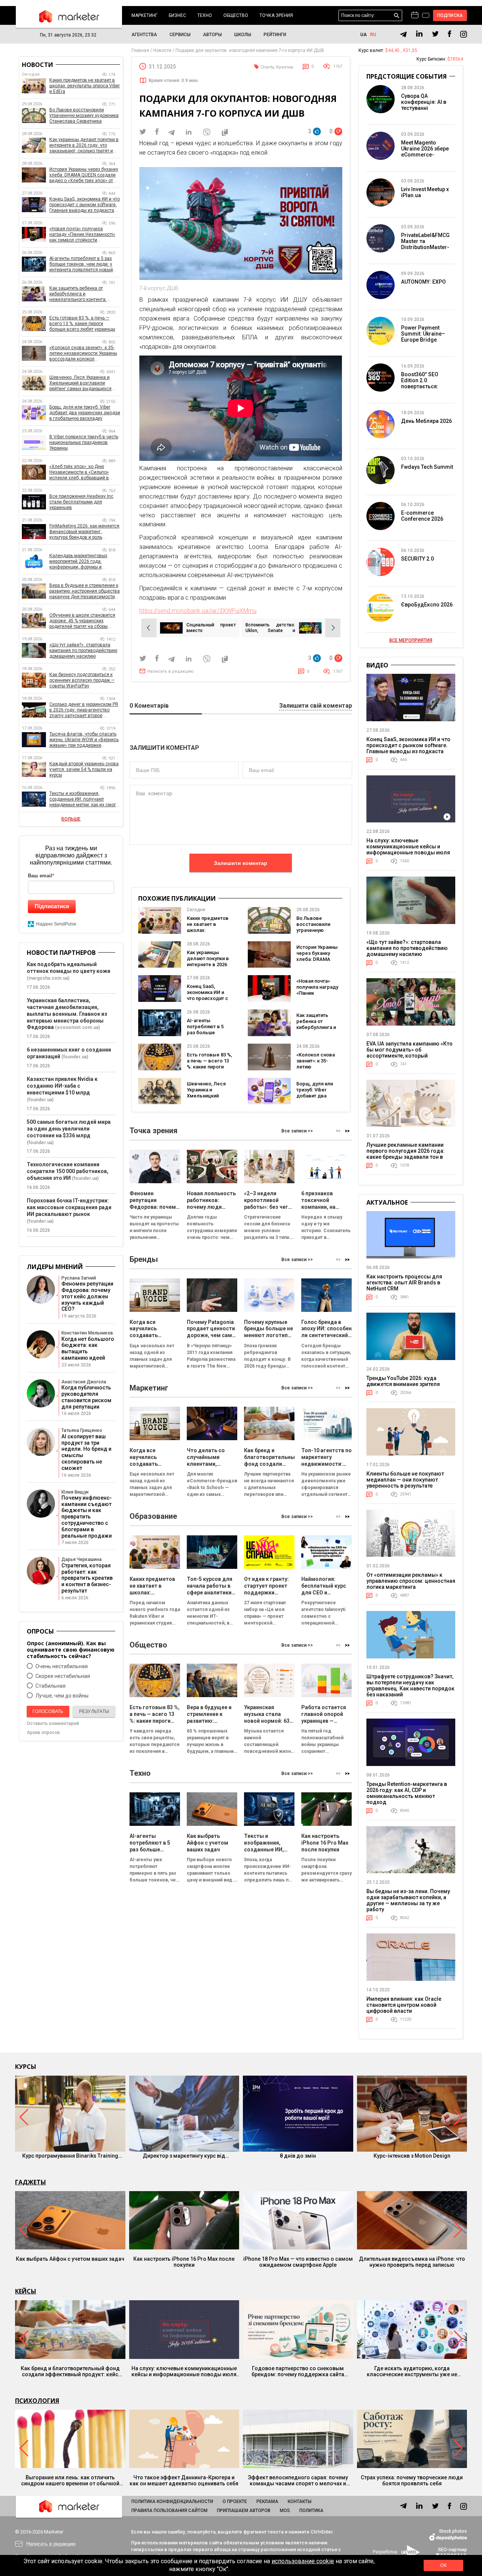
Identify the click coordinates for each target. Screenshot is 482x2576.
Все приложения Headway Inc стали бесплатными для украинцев (81, 502)
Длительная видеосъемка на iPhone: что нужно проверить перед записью (412, 2262)
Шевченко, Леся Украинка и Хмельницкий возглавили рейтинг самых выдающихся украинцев (80, 383)
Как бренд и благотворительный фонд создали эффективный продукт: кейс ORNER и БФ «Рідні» (70, 2371)
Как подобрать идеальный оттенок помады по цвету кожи (69, 968)
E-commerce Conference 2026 (422, 516)
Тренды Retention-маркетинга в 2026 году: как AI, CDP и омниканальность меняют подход (407, 1793)
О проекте (235, 2502)
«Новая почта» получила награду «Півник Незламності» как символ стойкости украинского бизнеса (82, 235)
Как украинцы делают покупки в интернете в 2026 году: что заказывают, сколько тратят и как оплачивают (84, 145)
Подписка (450, 15)
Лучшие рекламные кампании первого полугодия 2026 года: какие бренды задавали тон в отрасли (406, 1154)
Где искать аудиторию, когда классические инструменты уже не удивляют (412, 2371)
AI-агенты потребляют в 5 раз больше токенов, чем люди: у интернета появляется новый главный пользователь (81, 264)
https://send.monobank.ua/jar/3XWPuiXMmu (198, 611)
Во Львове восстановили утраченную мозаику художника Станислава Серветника (84, 116)
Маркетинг (144, 15)
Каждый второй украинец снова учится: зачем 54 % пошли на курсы (84, 769)
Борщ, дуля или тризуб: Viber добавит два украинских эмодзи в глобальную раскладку (85, 413)
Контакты (300, 2502)
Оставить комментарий (53, 1723)
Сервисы (180, 35)
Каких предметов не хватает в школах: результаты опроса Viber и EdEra (208, 933)
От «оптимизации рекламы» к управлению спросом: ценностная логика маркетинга (411, 1581)
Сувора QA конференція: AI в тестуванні (424, 102)
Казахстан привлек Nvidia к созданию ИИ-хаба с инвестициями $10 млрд (62, 1086)
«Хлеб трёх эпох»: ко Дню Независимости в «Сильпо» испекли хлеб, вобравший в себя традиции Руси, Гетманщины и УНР (79, 472)
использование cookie (303, 2561)
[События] (426, 16)
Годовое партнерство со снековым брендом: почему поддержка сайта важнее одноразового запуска (298, 2371)
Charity (267, 67)
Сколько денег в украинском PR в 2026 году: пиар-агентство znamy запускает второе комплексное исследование (84, 710)
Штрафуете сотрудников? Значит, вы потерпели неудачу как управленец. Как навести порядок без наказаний (410, 1685)
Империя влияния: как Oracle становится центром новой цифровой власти (404, 2005)
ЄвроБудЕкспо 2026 (427, 605)
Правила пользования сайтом (169, 2511)
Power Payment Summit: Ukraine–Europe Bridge (423, 334)
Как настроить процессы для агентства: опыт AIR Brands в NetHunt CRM (404, 1283)
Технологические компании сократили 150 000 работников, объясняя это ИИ (68, 1171)
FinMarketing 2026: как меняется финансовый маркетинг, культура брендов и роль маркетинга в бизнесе (84, 532)
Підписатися (52, 906)
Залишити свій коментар (316, 706)
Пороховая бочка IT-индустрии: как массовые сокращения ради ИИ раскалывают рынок (69, 1207)
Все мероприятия (411, 640)
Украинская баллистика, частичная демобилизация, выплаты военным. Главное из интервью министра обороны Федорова (67, 1014)
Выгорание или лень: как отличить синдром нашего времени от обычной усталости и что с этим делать (70, 2480)
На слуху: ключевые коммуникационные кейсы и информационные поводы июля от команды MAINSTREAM (408, 850)
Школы (243, 35)
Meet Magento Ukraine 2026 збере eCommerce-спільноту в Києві (425, 152)
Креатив (285, 67)
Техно (205, 15)
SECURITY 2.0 (417, 559)
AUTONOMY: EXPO (423, 282)
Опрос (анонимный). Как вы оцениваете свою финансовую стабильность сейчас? (71, 1650)
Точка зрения (276, 15)
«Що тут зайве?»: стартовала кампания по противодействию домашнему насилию (83, 650)
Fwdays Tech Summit (427, 467)
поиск (397, 16)
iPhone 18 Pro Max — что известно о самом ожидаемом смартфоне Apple (298, 2262)
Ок (443, 2565)
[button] (347, 1131)
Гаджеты (31, 2182)
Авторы (212, 35)
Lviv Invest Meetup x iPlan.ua (425, 192)
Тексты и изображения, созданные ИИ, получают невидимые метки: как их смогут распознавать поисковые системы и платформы (85, 799)
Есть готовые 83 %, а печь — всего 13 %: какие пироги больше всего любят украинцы (209, 1067)
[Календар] (415, 15)
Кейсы (26, 2291)
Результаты (94, 1711)
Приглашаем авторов (244, 2511)
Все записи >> (297, 1131)
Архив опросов (43, 1733)
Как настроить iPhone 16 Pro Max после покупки (184, 2262)
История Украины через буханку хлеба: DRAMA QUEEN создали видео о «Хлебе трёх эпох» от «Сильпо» (84, 175)
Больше (71, 819)
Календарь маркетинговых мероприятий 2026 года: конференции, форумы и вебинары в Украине (78, 562)
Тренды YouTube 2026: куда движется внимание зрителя (403, 1381)
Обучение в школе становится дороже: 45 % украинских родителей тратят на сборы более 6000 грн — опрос (82, 621)
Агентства (144, 35)
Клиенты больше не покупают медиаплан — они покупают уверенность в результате (405, 1480)
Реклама (267, 2502)
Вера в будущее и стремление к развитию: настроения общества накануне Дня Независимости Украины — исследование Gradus (85, 591)
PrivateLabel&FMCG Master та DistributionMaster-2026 (425, 244)
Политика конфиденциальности (172, 2502)
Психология (37, 2401)
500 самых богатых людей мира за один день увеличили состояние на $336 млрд (69, 1129)
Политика (311, 2511)
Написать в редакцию (171, 671)
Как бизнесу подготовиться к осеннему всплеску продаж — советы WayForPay (82, 680)
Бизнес (177, 15)
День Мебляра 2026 (426, 421)
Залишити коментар (241, 863)
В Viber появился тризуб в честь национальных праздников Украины (84, 442)
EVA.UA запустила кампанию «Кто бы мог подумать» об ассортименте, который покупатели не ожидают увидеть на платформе (410, 1056)
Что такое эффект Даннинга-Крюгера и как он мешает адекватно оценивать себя (184, 2480)
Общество (236, 15)
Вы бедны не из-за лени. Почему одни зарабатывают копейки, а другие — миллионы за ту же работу (408, 1900)
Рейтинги (275, 35)
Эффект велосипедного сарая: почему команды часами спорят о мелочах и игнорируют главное (298, 2480)
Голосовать (48, 1711)
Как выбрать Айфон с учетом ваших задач (70, 2259)
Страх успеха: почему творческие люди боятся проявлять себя (412, 2480)
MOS (285, 2511)
